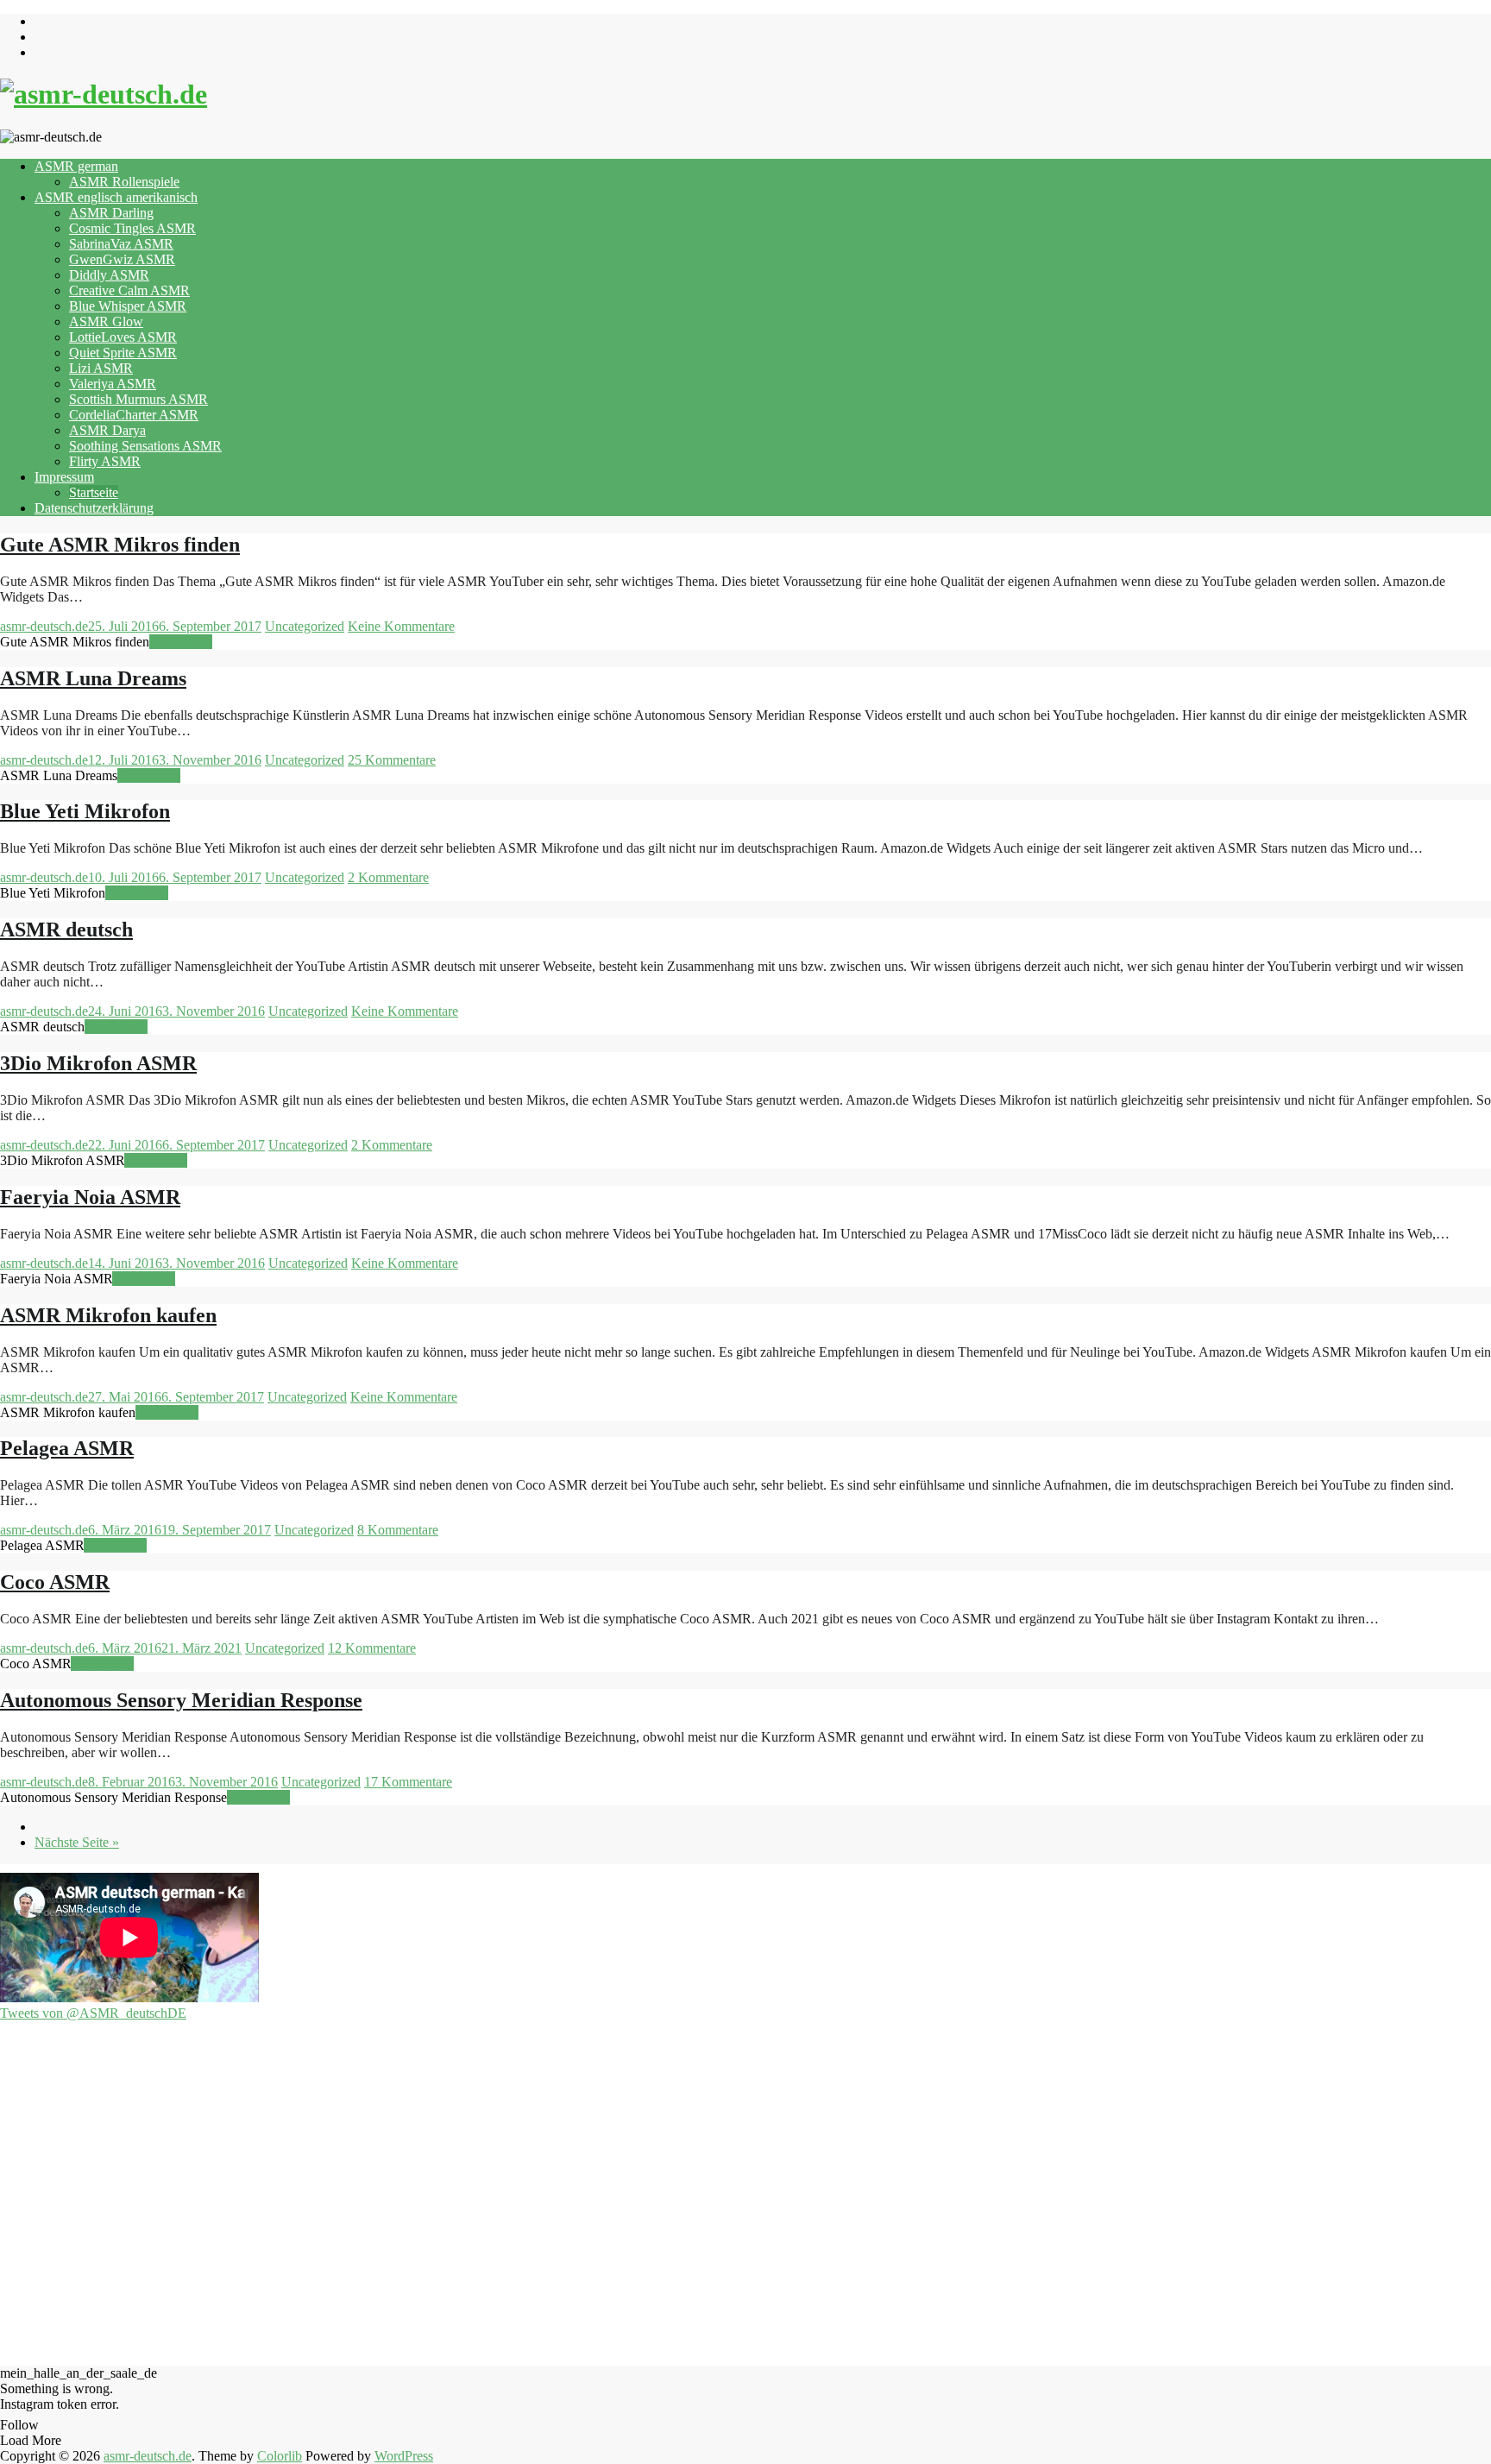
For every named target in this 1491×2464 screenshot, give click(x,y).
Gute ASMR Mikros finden (120, 545)
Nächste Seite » (77, 1842)
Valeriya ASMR (113, 384)
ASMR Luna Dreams (93, 678)
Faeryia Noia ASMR (90, 1197)
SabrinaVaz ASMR (121, 244)
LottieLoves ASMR (123, 337)
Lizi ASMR (101, 368)
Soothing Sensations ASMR (145, 446)
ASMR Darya (107, 430)
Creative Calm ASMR (129, 290)
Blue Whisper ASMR (128, 306)
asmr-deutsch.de (44, 626)
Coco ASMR (55, 1582)
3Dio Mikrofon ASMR (98, 1063)
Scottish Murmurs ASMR (138, 399)
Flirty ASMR (105, 461)
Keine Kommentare (401, 626)
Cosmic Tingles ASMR (132, 228)
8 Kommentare (398, 1530)
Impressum (64, 477)
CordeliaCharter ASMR (134, 415)
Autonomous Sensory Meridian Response (181, 1700)
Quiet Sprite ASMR (123, 353)
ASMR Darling (111, 213)
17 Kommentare (408, 1782)
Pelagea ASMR (67, 1448)
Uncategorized (305, 626)
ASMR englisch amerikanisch (116, 197)
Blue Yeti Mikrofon (85, 811)
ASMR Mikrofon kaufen (108, 1315)
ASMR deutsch (66, 930)
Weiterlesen (181, 642)
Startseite (94, 492)
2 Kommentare (388, 877)
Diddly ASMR (109, 275)
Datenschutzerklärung (94, 508)
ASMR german (76, 166)
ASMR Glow (106, 321)
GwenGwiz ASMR (122, 259)
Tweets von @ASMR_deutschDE (93, 2013)
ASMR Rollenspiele (124, 182)
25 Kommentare (392, 760)
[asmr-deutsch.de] (104, 94)
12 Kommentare (372, 1648)
